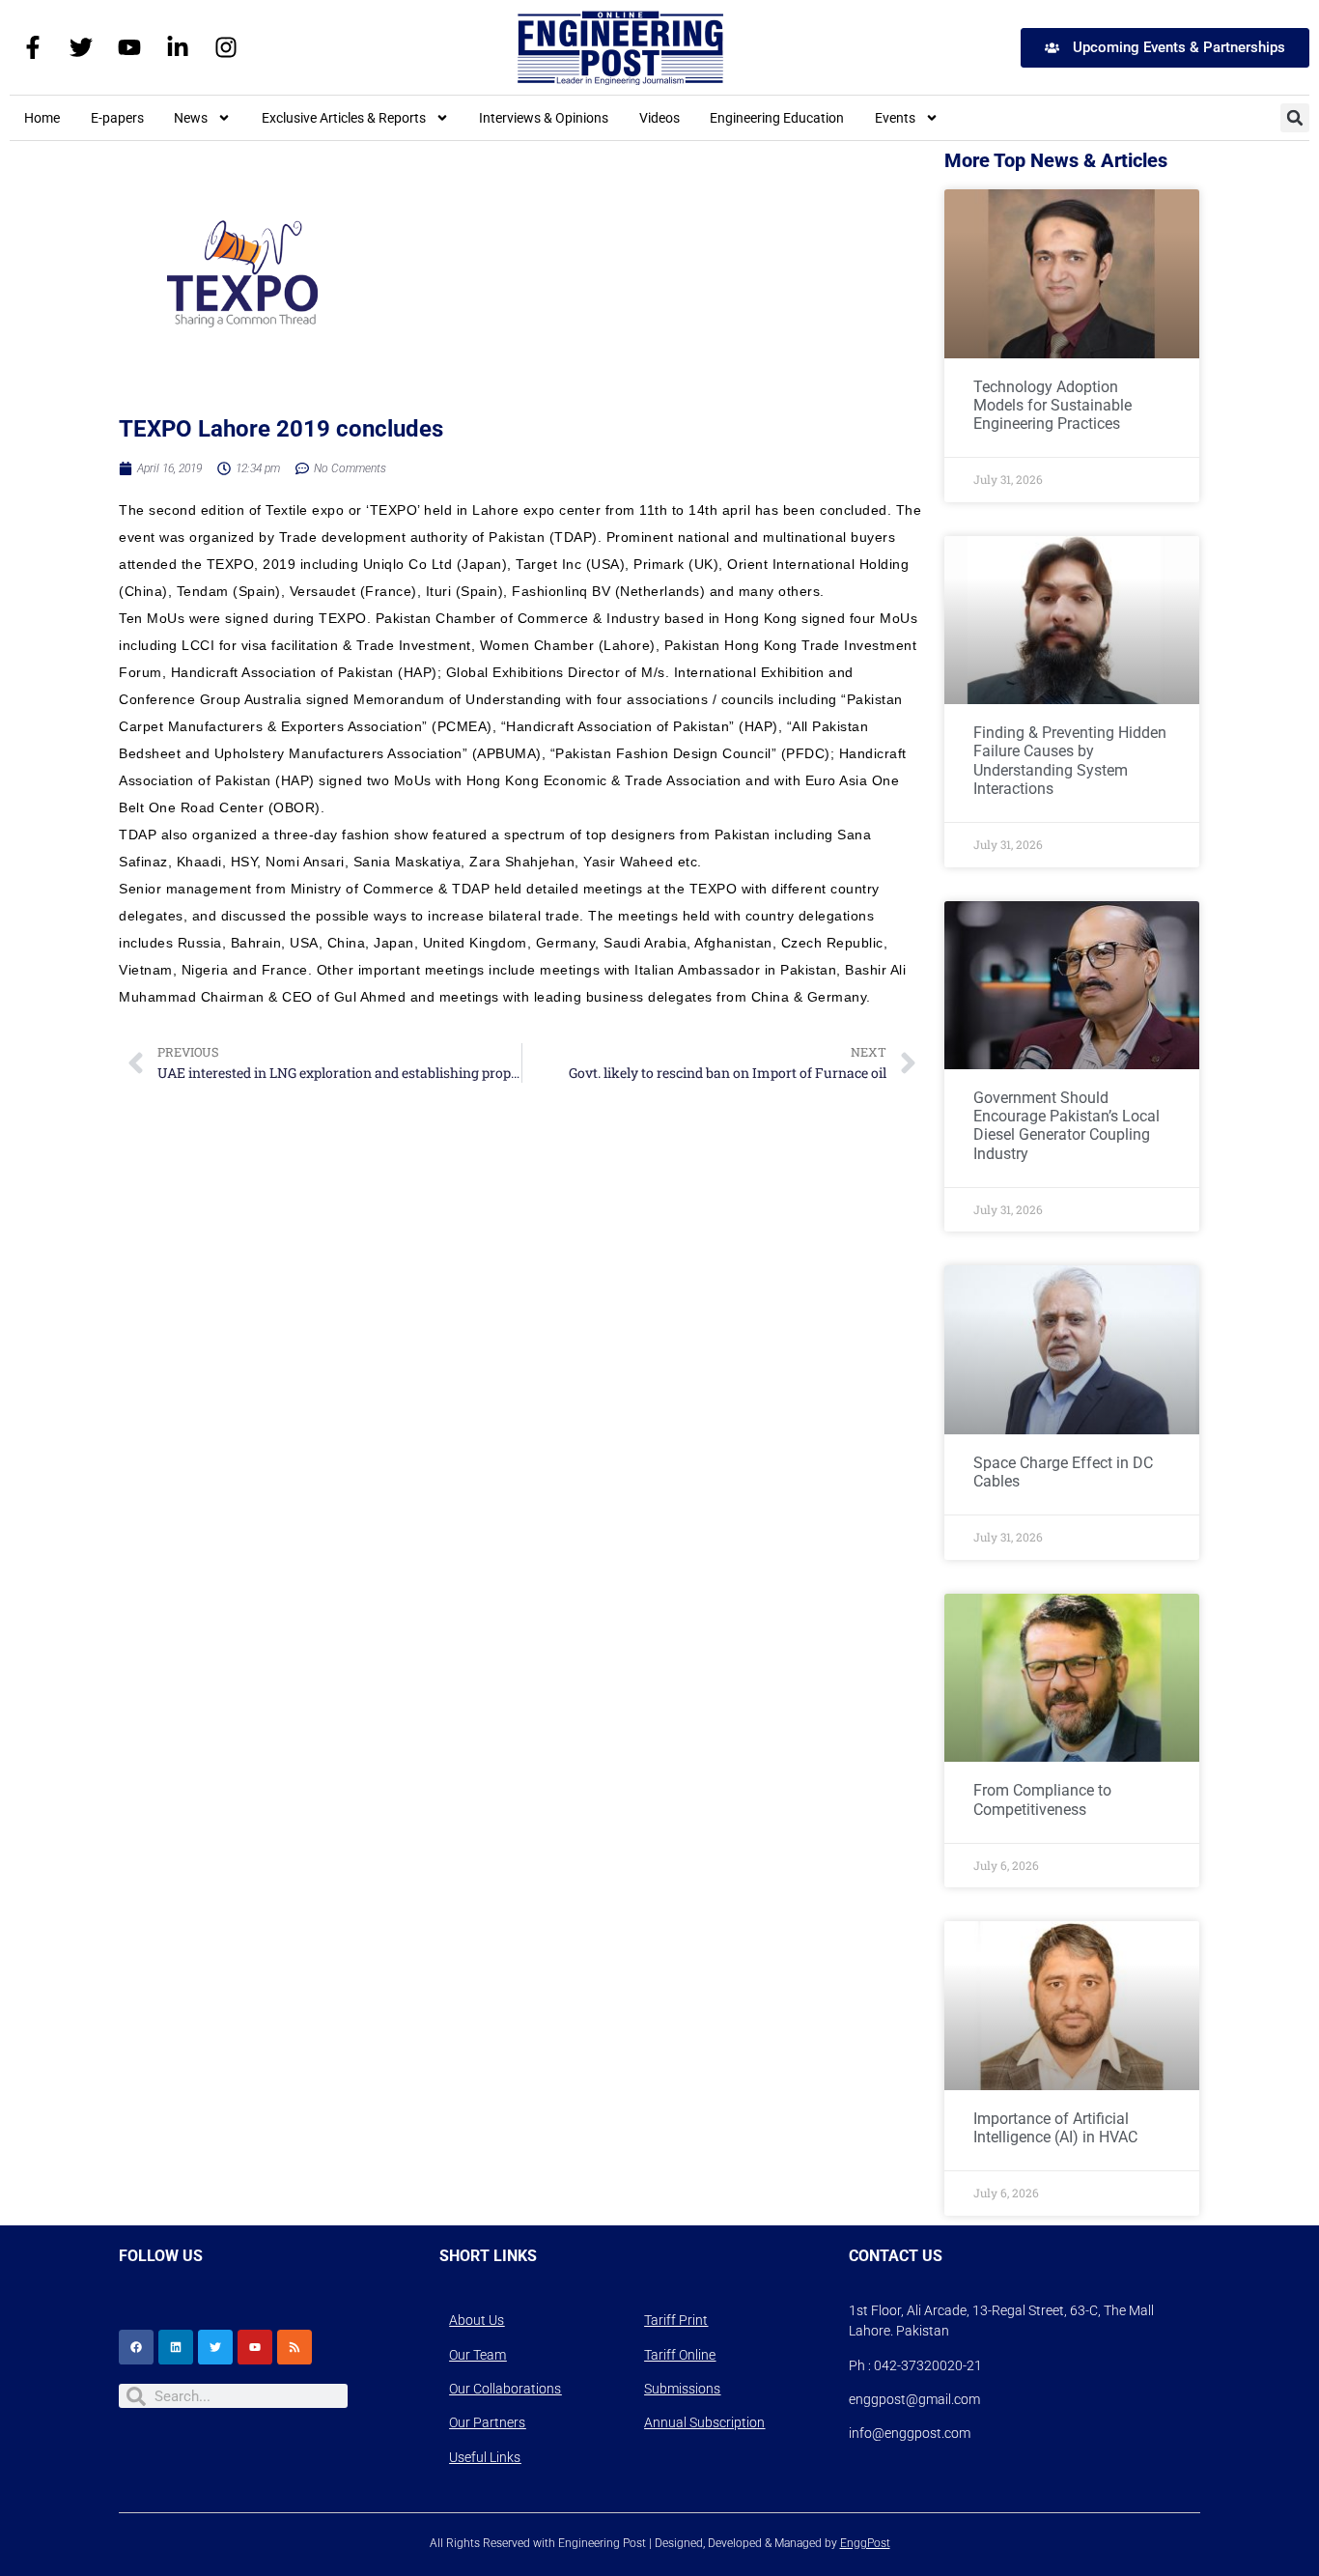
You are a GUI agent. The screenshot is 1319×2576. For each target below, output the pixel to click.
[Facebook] (136, 2347)
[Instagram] (226, 47)
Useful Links (485, 2457)
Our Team (477, 2355)
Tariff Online (680, 2355)
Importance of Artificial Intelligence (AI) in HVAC (1055, 2128)
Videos (659, 118)
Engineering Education (777, 118)
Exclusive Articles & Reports (344, 118)
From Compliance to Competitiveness (1042, 1799)
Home (42, 118)
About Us (477, 2320)
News (191, 118)
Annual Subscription (704, 2422)
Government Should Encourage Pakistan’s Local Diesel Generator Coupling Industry (1066, 1126)
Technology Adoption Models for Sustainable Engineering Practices (1052, 405)
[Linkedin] (176, 2347)
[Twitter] (81, 47)
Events (895, 118)
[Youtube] (129, 47)
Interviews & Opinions (544, 118)
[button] (1295, 118)
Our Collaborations (505, 2389)
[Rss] (295, 2347)
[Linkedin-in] (178, 47)
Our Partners (487, 2422)
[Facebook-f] (33, 47)
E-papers (117, 118)
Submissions (682, 2389)
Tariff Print (676, 2320)
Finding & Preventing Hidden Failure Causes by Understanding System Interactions (1070, 761)
